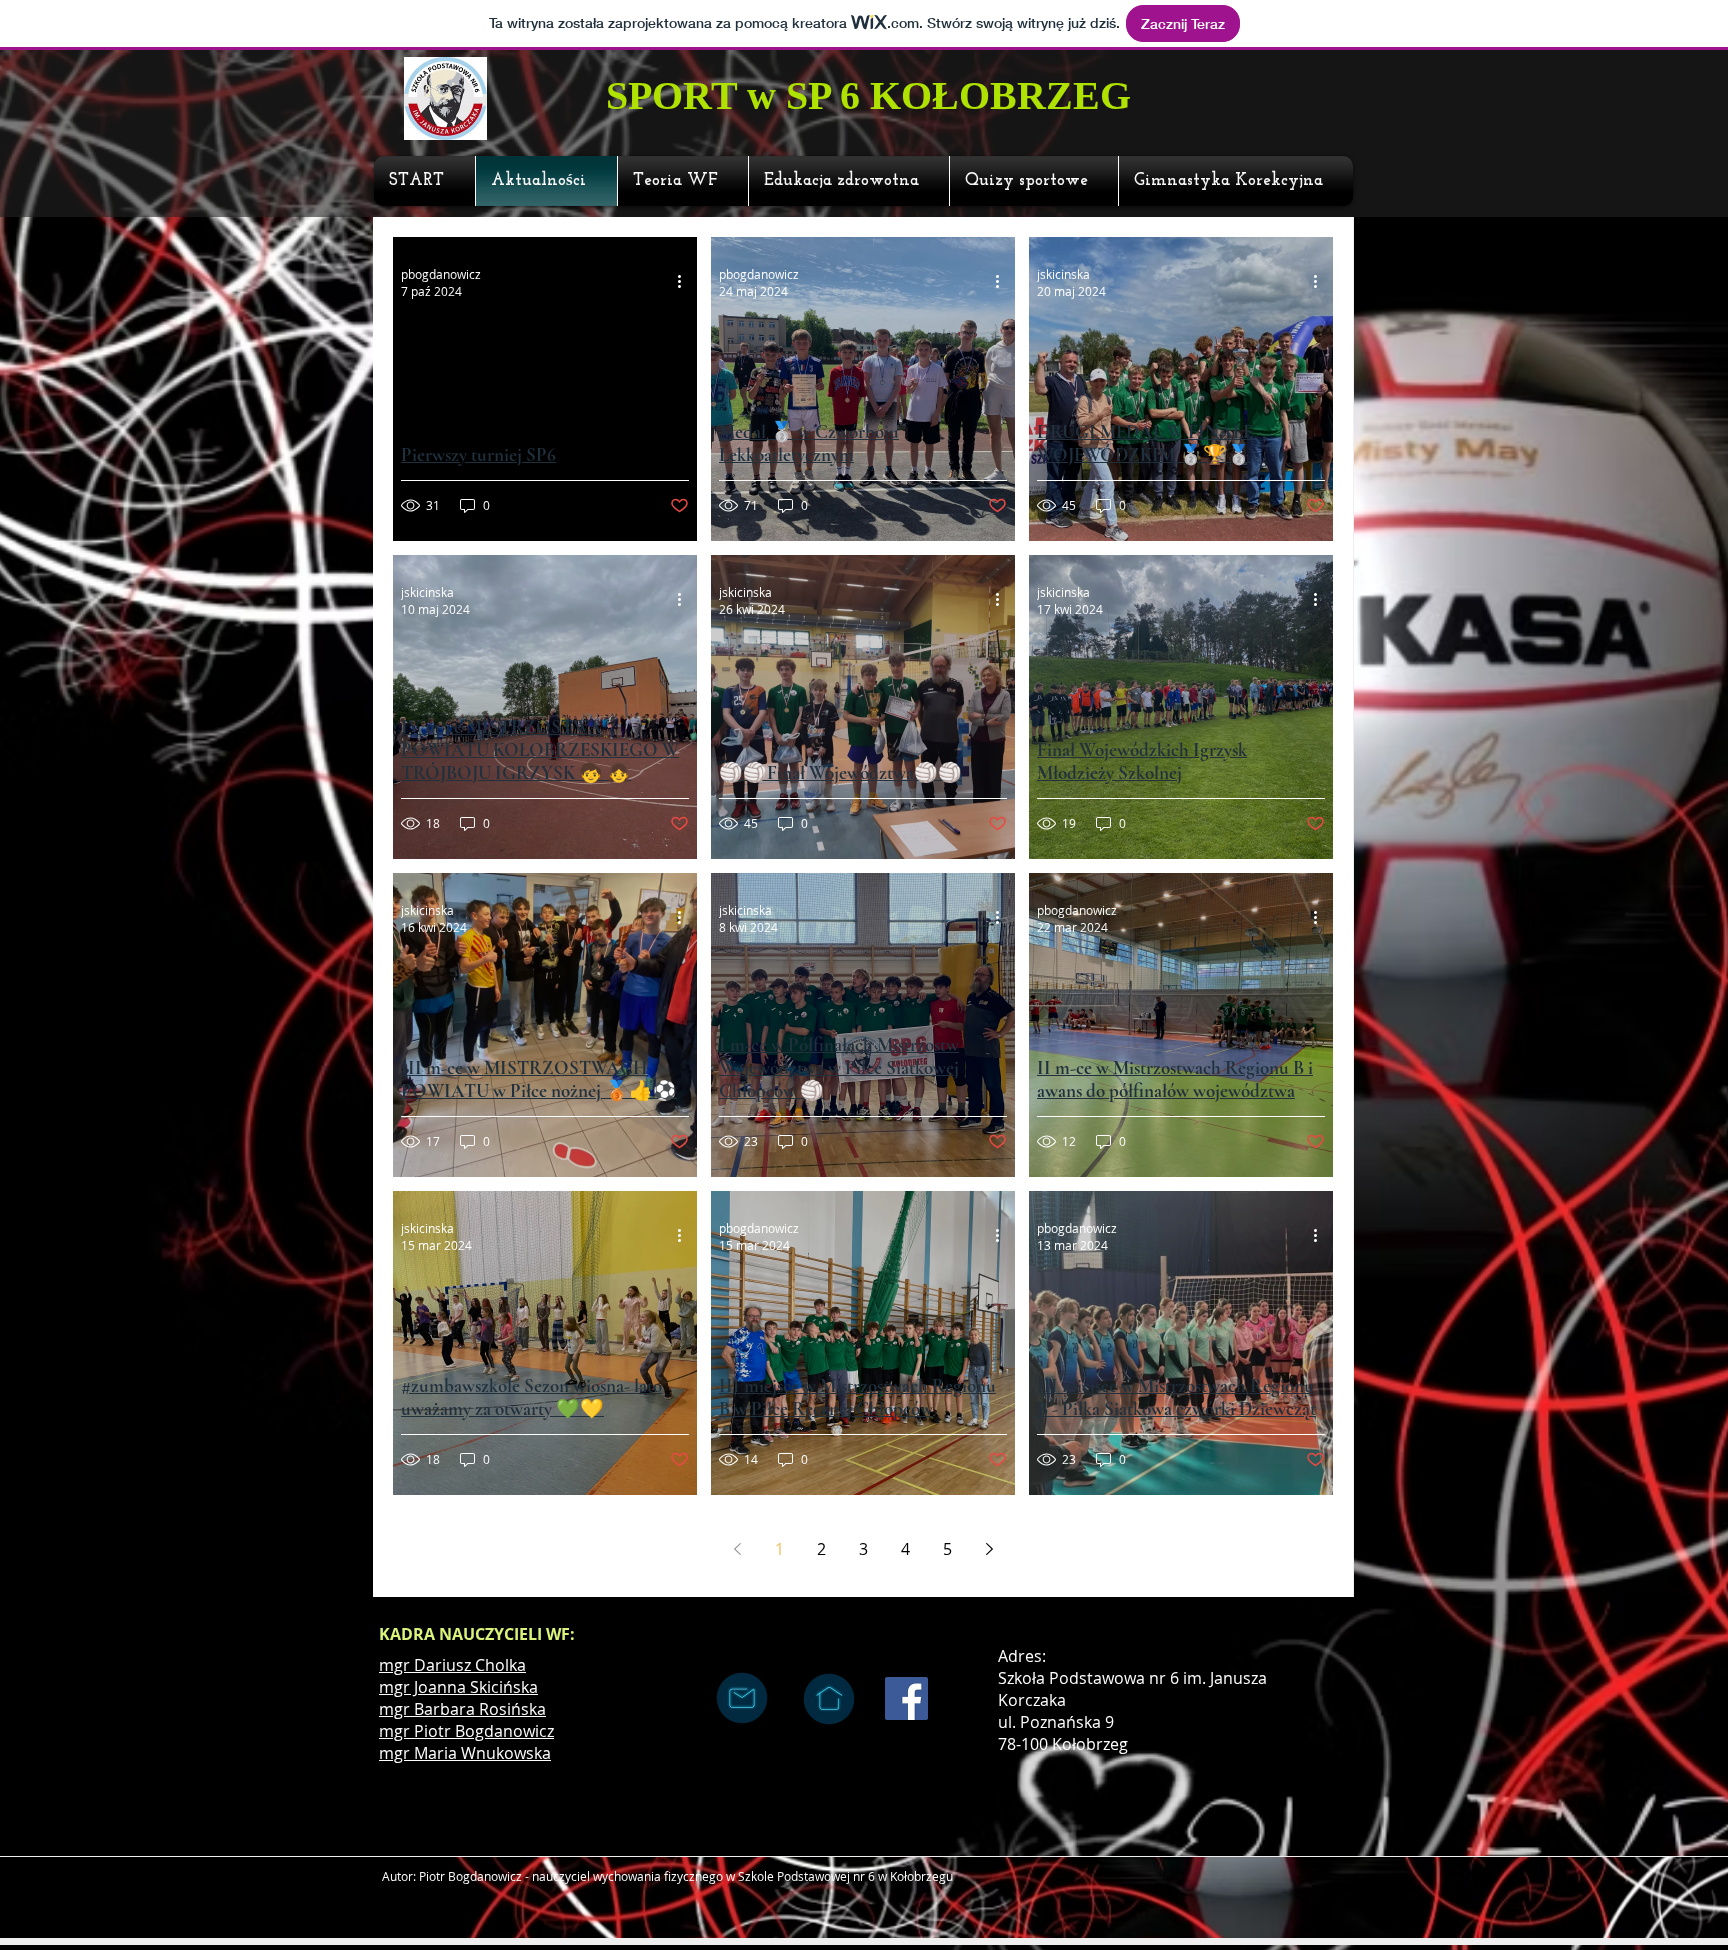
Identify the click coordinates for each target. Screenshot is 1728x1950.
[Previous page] (737, 1549)
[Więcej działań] (686, 282)
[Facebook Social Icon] (906, 1698)
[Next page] (989, 1549)
